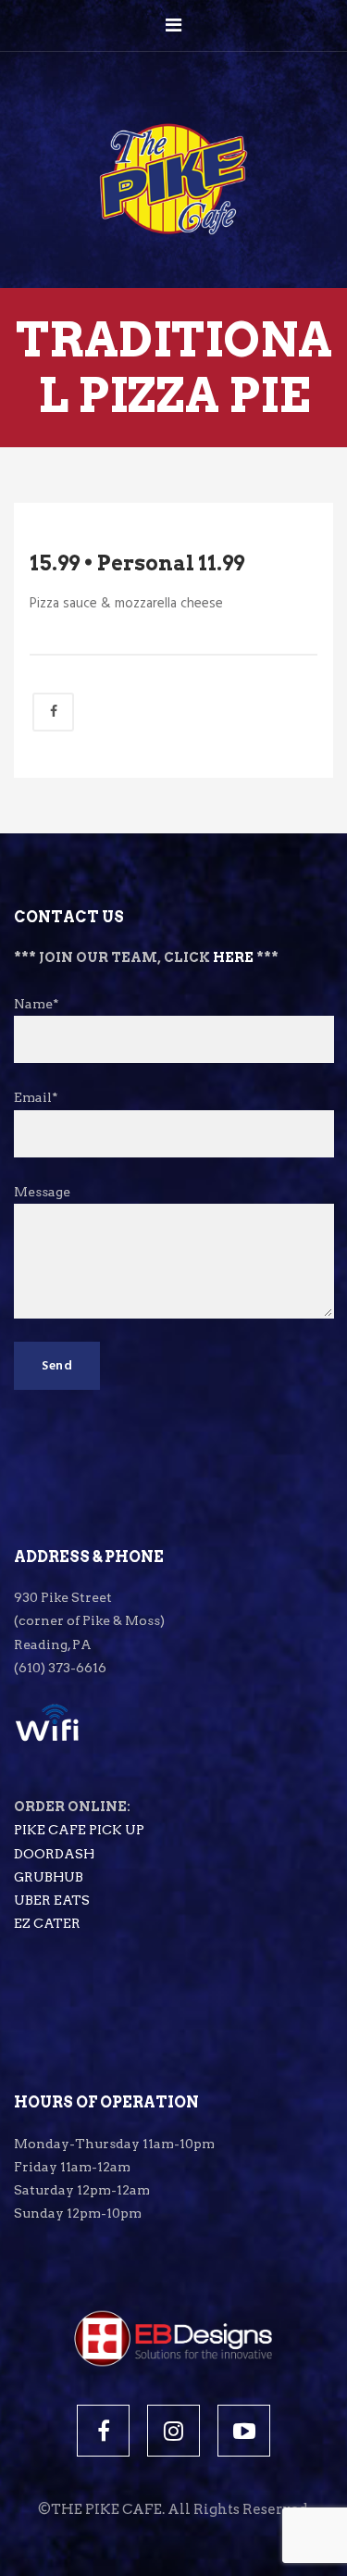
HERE (233, 957)
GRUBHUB (49, 1877)
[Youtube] (244, 2431)
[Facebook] (103, 2431)
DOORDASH (54, 1854)
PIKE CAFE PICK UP (79, 1830)
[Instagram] (173, 2431)
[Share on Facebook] (53, 712)
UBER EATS (52, 1900)
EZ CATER (47, 1923)
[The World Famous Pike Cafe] (173, 141)
